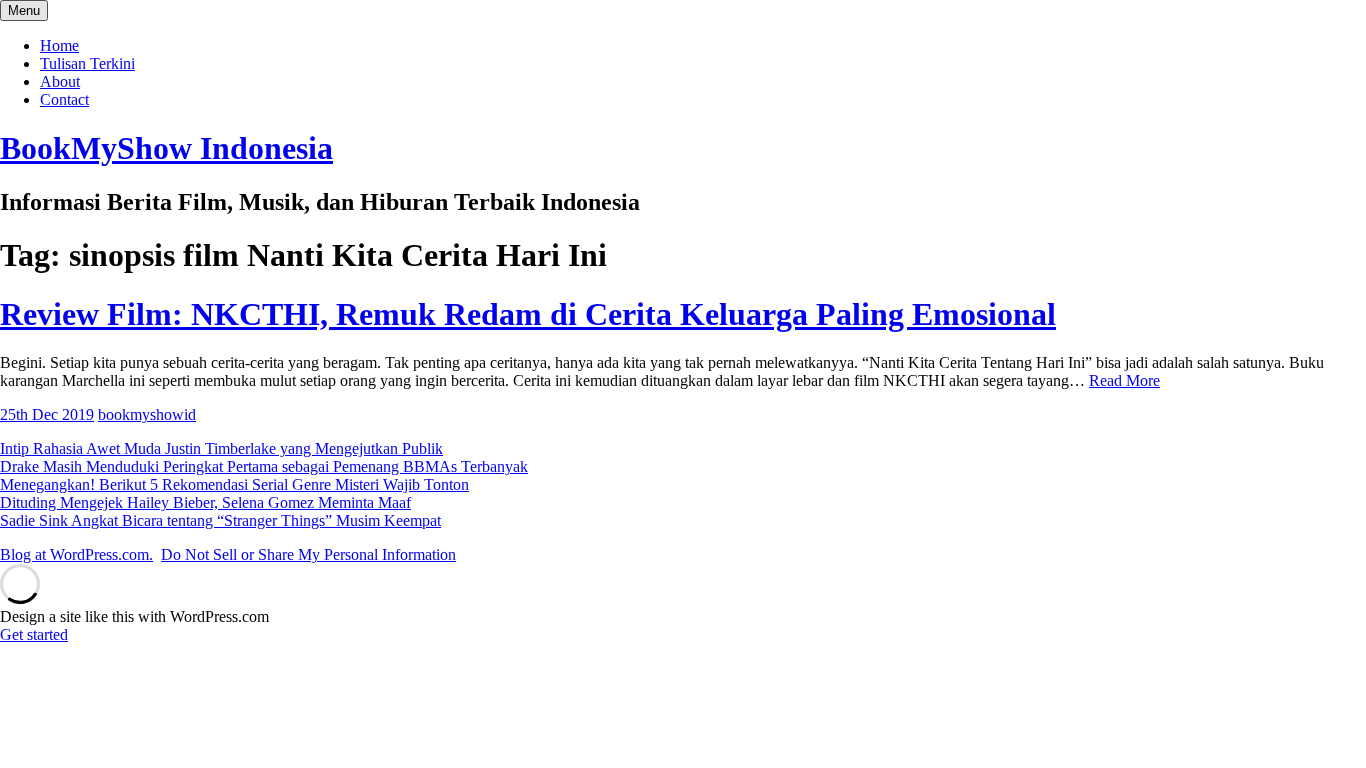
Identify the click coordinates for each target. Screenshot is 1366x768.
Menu (24, 10)
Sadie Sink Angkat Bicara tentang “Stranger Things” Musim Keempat (220, 520)
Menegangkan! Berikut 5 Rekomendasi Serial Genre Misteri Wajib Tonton (234, 484)
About (60, 81)
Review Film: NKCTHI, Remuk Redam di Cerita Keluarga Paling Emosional (528, 314)
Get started (34, 634)
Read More (1124, 380)
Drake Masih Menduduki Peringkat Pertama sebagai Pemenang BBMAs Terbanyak (264, 466)
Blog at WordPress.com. (76, 554)
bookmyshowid (147, 414)
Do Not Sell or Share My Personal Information (308, 554)
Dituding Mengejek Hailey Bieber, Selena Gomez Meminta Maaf (205, 502)
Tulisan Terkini (87, 63)
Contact (64, 99)
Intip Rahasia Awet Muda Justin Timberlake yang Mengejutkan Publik (221, 448)
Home (59, 45)
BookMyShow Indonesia (166, 148)
